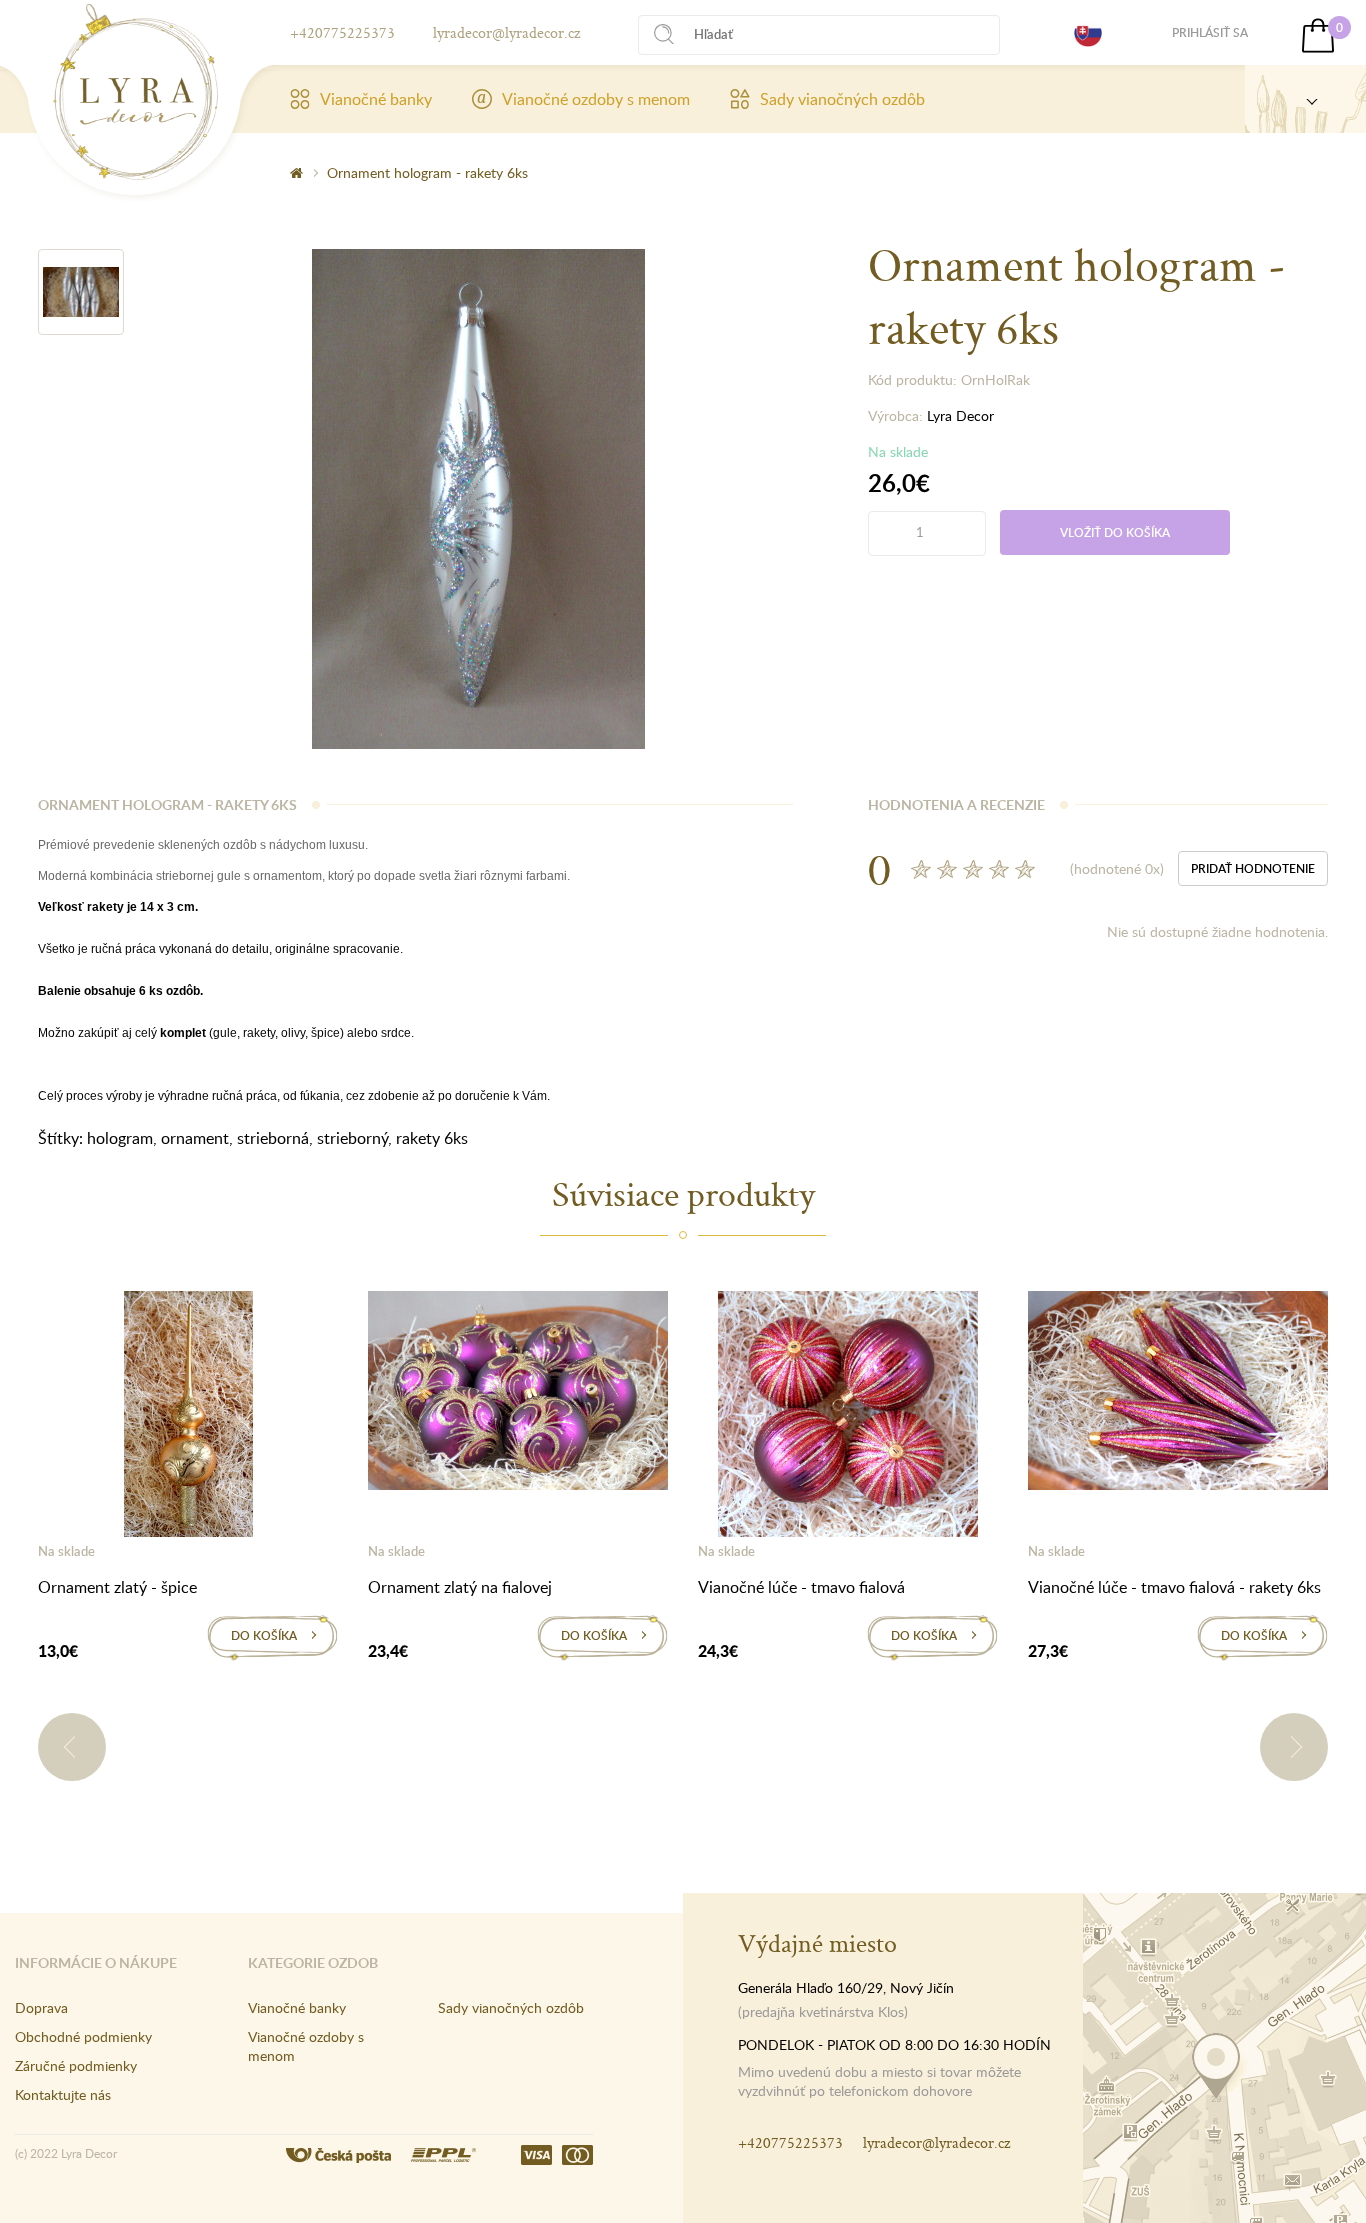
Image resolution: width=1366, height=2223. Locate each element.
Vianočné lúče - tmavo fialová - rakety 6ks (1174, 1587)
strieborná (273, 1138)
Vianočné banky (376, 99)
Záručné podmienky (76, 2065)
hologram (120, 1138)
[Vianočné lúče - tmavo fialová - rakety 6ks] (1178, 1394)
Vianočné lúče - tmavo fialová (801, 1587)
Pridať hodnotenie (1253, 868)
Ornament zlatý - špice (117, 1587)
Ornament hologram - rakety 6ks (427, 172)
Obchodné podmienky (83, 2036)
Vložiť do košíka (1115, 532)
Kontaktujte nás (63, 2094)
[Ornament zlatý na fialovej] (518, 1394)
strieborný (352, 1138)
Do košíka (264, 1635)
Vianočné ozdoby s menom (596, 99)
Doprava (41, 2007)
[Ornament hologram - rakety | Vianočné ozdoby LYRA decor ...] (135, 92)
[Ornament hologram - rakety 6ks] (81, 292)
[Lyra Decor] (1305, 99)
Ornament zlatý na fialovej (460, 1587)
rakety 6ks (432, 1138)
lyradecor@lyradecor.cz (506, 32)
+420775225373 (342, 32)
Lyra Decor (960, 415)
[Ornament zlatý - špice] (188, 1418)
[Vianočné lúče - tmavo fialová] (848, 1418)
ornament (195, 1138)
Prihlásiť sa (1210, 32)
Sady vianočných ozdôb (842, 99)
